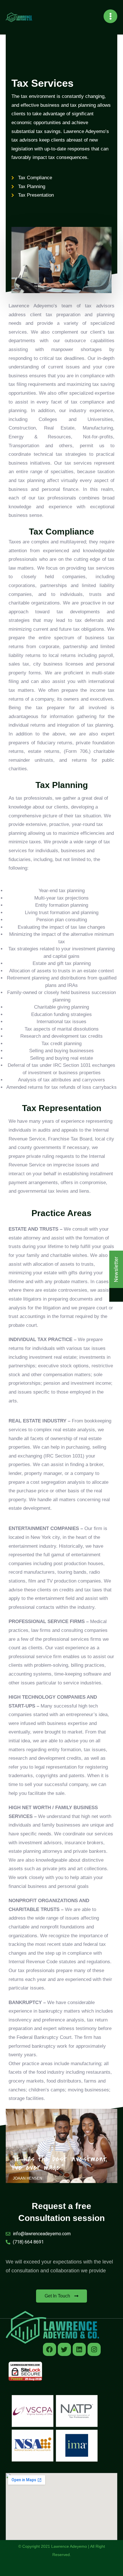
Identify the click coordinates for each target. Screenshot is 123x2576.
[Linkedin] (79, 2349)
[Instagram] (94, 2349)
